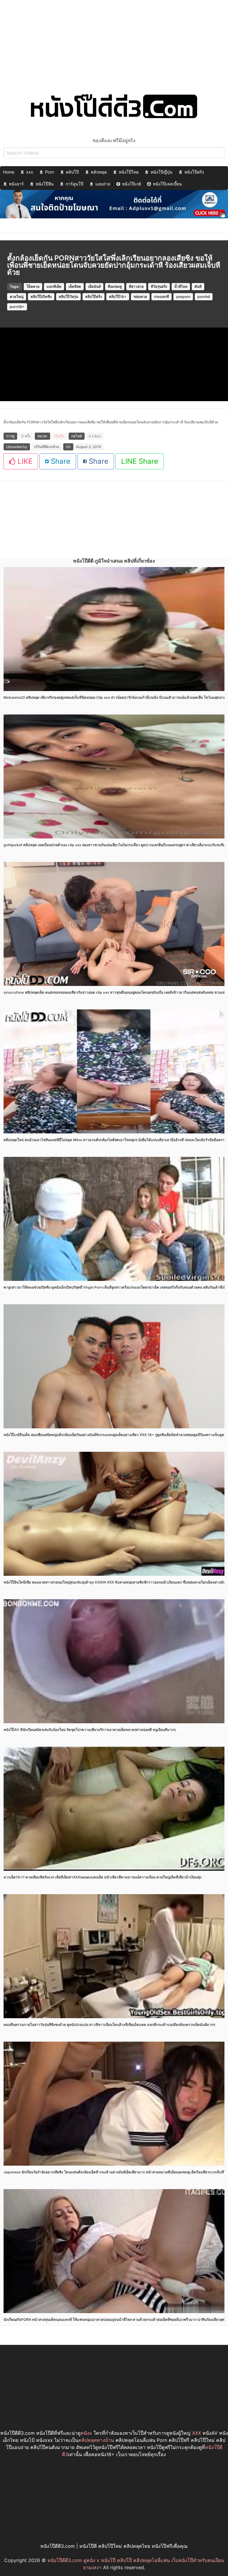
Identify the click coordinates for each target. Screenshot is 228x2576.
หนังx (86, 2433)
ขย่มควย (140, 297)
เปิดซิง (59, 436)
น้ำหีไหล (181, 286)
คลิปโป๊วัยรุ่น (68, 297)
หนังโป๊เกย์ (132, 184)
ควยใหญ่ (17, 297)
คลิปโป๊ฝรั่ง (94, 297)
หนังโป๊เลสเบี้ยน (167, 184)
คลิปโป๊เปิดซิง (41, 297)
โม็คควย (33, 286)
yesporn (183, 297)
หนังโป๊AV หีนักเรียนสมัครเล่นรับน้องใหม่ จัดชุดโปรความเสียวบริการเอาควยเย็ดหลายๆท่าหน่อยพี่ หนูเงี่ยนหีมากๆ (90, 1730)
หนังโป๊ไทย (129, 172)
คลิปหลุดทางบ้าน (96, 2440)
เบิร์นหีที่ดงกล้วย (47, 447)
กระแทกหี (161, 297)
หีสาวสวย (136, 286)
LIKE (24, 461)
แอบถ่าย (103, 184)
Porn (50, 172)
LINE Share (140, 461)
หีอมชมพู (115, 286)
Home (9, 172)
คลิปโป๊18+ (118, 297)
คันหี (198, 286)
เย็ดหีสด (75, 286)
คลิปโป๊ (72, 172)
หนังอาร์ (16, 184)
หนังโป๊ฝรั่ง (194, 172)
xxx (30, 172)
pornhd (204, 297)
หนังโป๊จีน (45, 184)
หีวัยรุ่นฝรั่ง (159, 286)
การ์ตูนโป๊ (75, 184)
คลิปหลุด (99, 172)
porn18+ (17, 307)
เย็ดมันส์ (94, 286)
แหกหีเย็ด (54, 286)
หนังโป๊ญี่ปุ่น (161, 172)
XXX (197, 2433)
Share (60, 461)
